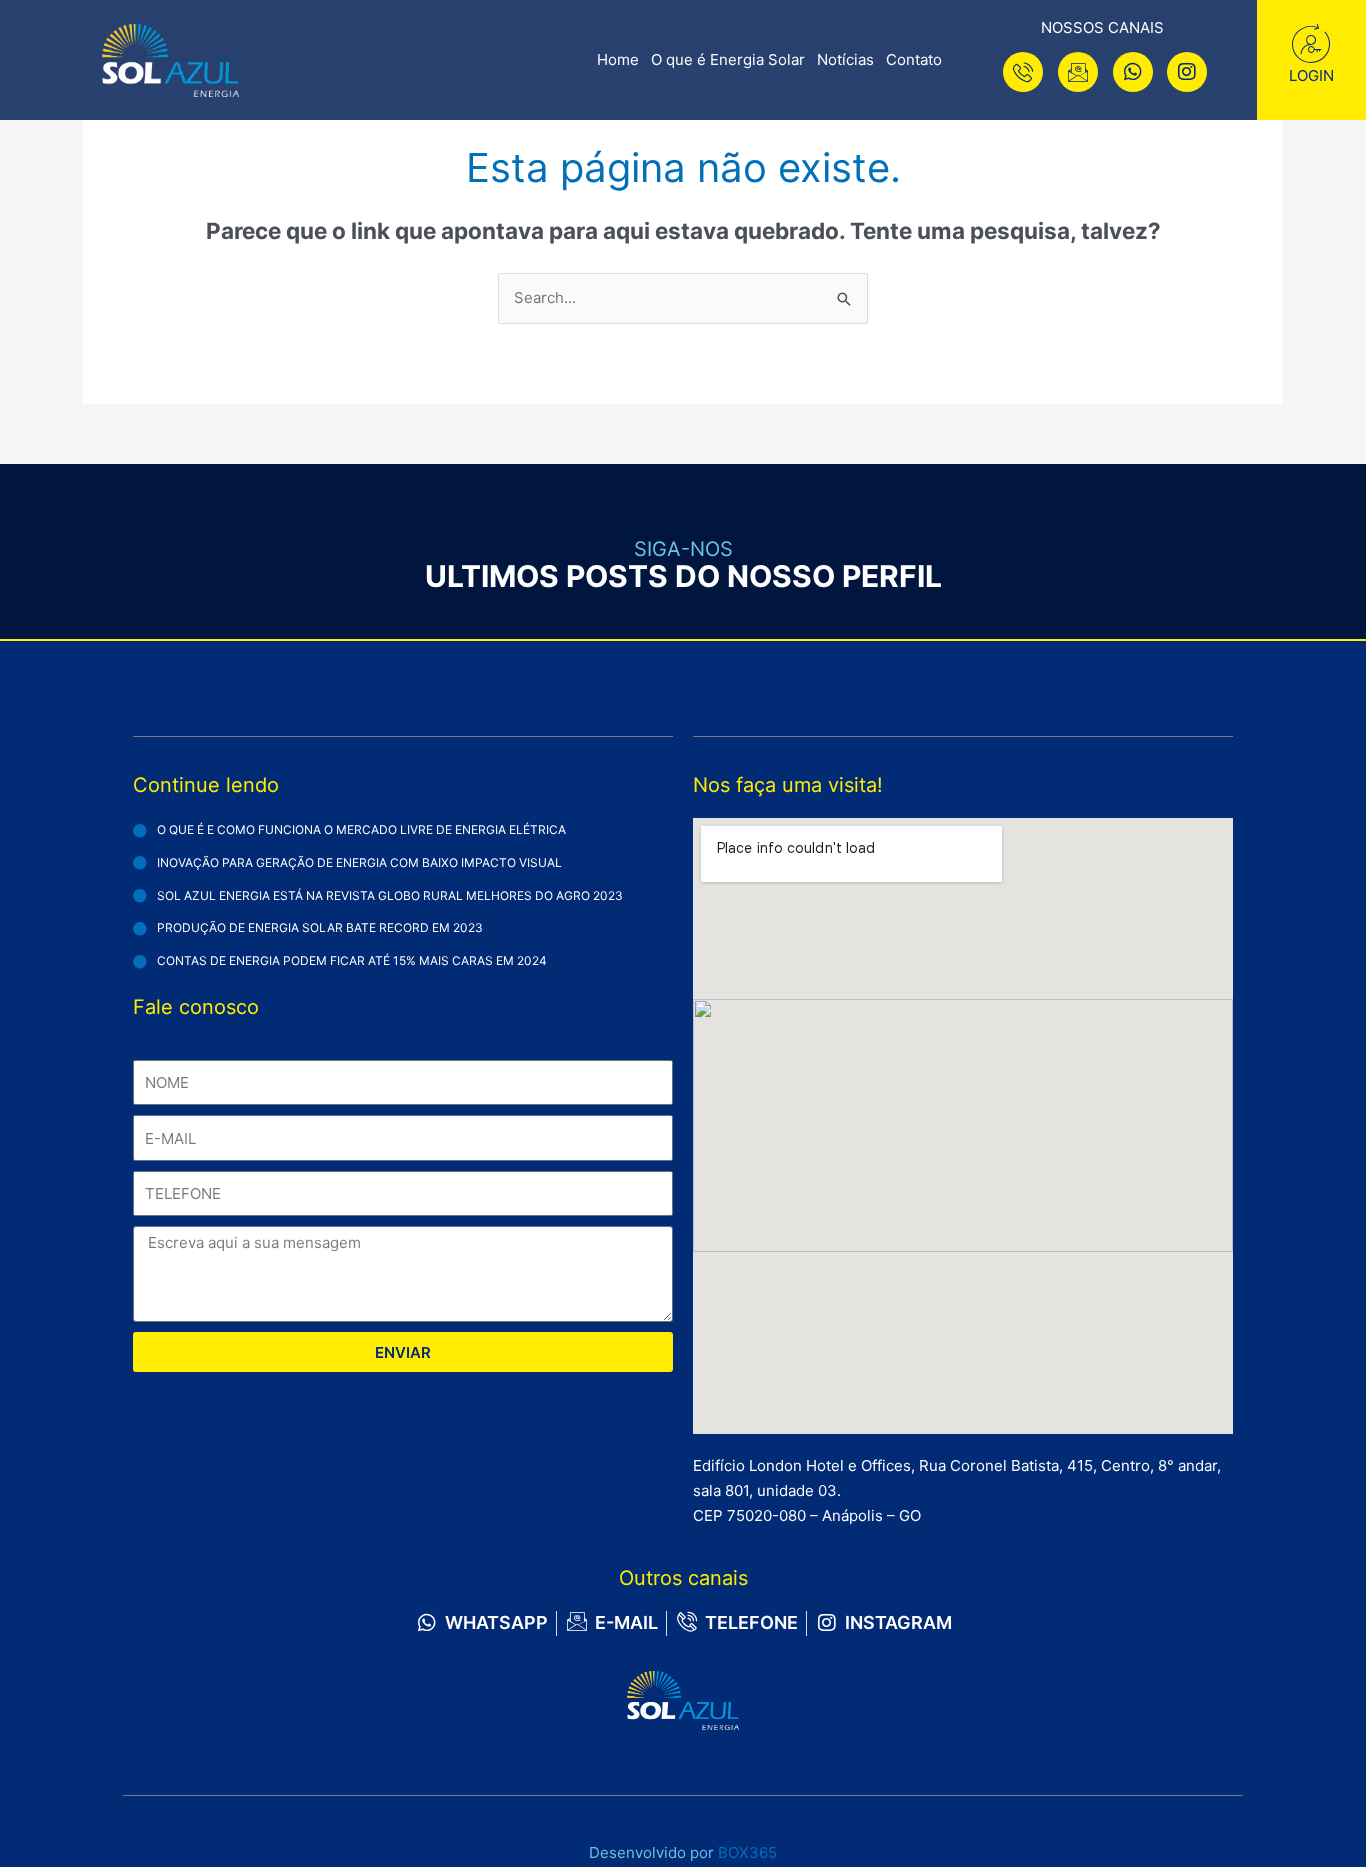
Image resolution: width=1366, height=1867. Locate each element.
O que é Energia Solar (728, 59)
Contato (914, 59)
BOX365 (747, 1852)
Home (618, 59)
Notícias (845, 59)
